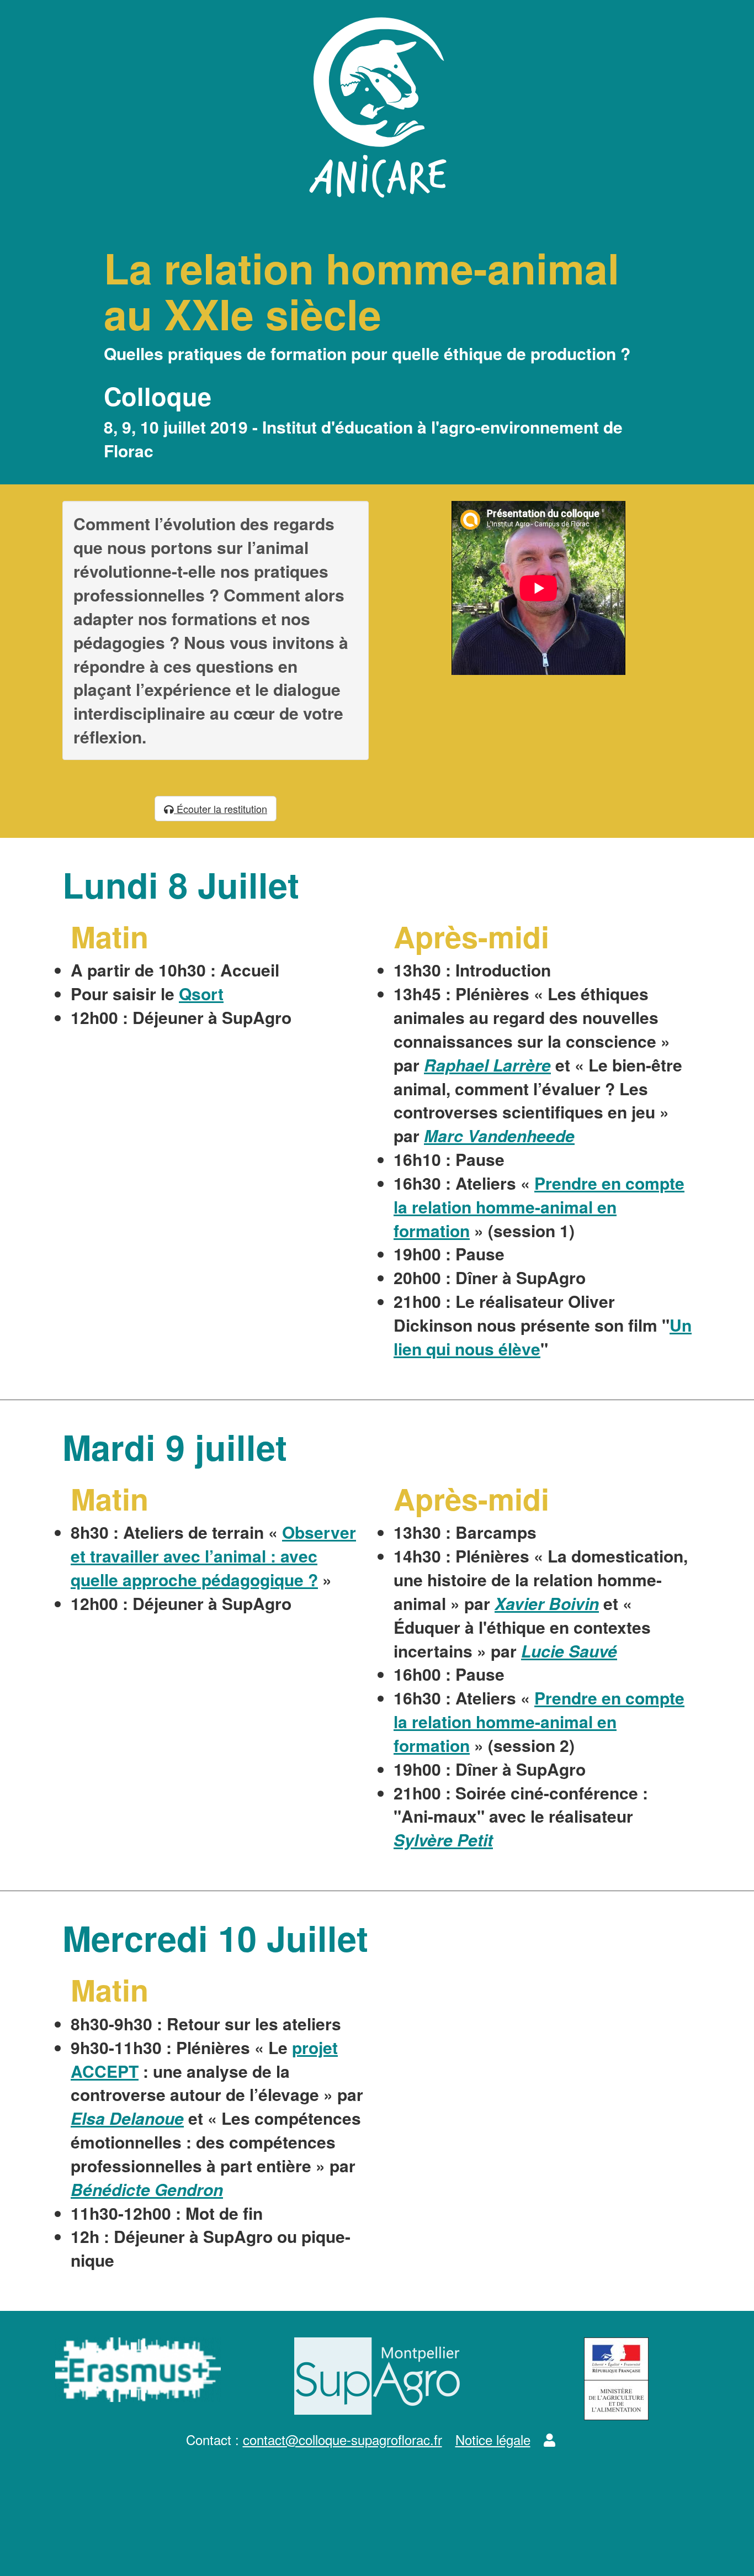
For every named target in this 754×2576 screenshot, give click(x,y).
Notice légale (493, 2439)
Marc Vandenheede (499, 1135)
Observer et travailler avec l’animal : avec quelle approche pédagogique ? (213, 1556)
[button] (549, 2439)
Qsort (201, 993)
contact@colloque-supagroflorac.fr (343, 2439)
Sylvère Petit (443, 1839)
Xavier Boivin (547, 1603)
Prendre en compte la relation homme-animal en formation (539, 1207)
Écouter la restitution (221, 809)
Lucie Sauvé (569, 1651)
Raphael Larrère (487, 1065)
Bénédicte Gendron (147, 2189)
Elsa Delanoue (127, 2118)
